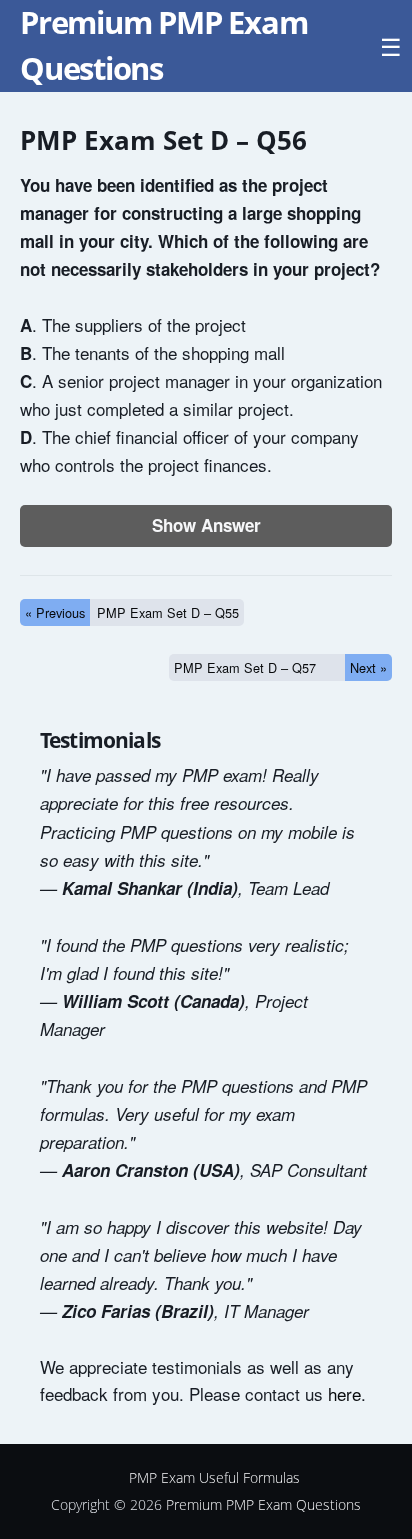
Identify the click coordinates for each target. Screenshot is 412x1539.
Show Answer (206, 525)
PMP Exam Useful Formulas (214, 1477)
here (344, 1393)
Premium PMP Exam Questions (263, 1504)
